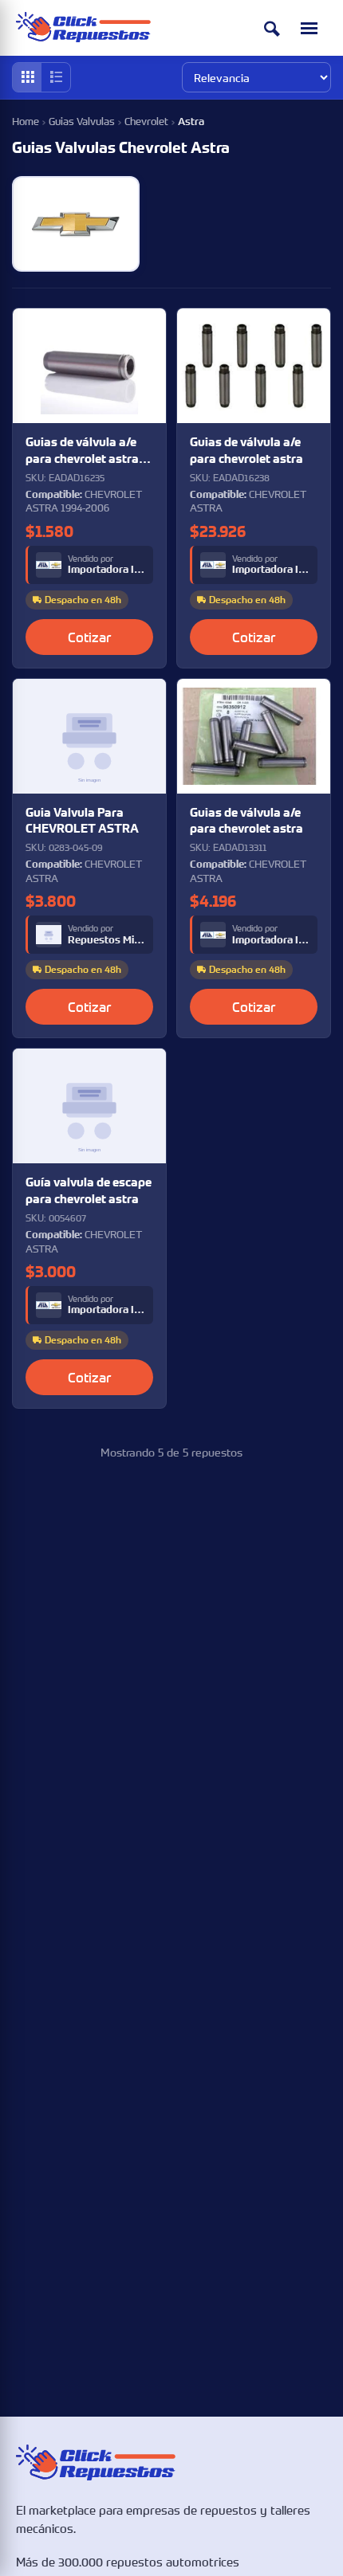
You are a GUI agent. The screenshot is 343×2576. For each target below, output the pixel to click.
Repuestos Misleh (106, 940)
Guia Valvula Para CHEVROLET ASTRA (82, 820)
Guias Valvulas (82, 121)
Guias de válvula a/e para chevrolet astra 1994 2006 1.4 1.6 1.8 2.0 (82, 451)
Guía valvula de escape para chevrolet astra (89, 1190)
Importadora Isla (106, 570)
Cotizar (89, 637)
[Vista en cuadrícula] (27, 77)
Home (26, 121)
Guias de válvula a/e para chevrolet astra (246, 450)
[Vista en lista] (56, 77)
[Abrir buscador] (272, 28)
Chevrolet (146, 121)
